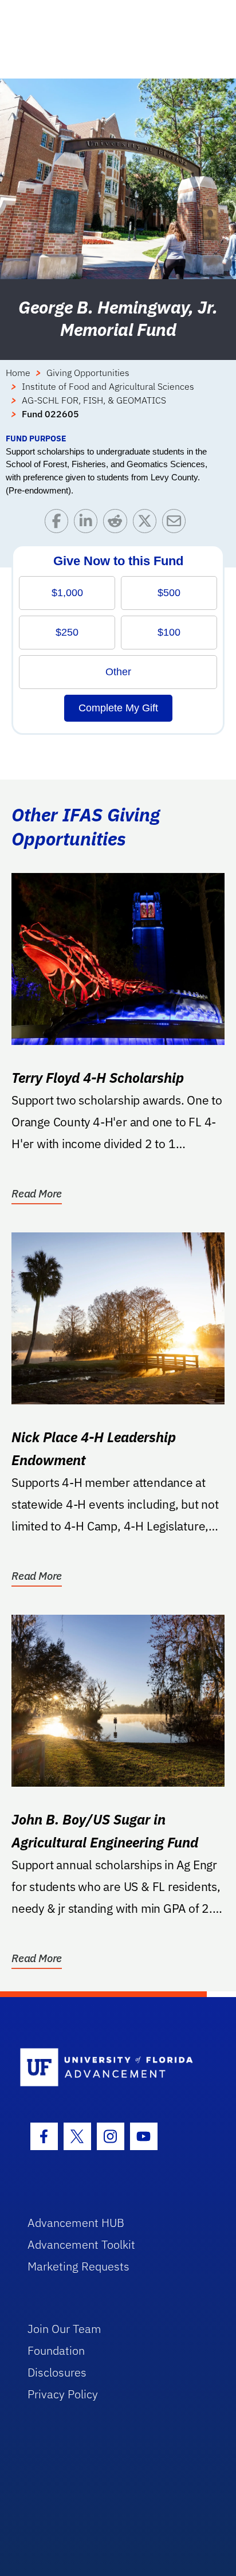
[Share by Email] (177, 524)
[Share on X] (147, 524)
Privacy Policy (63, 2394)
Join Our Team (64, 2329)
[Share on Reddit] (118, 524)
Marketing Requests (78, 2266)
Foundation (56, 2350)
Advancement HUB (76, 2223)
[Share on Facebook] (59, 524)
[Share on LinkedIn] (88, 524)
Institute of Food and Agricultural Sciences (108, 386)
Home (18, 373)
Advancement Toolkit (81, 2244)
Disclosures (57, 2372)
